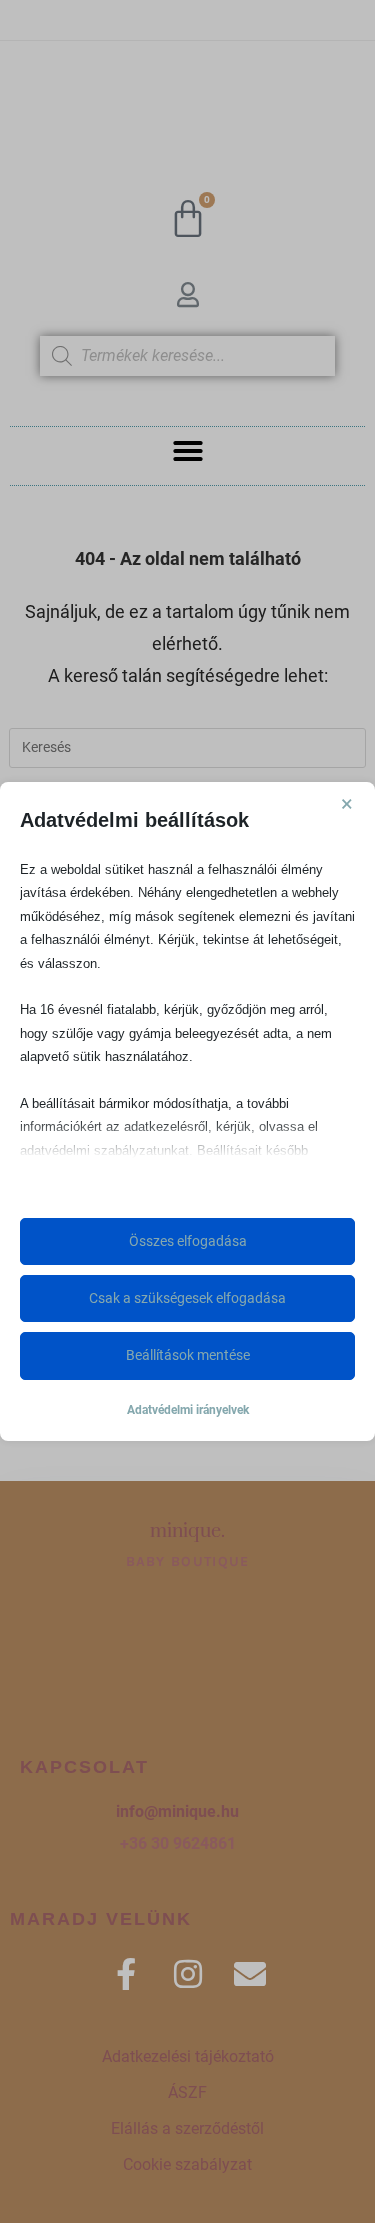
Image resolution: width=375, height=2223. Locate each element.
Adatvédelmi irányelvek (188, 1410)
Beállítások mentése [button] (188, 1355)
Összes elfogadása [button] (188, 1241)
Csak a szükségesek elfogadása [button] (187, 1298)
